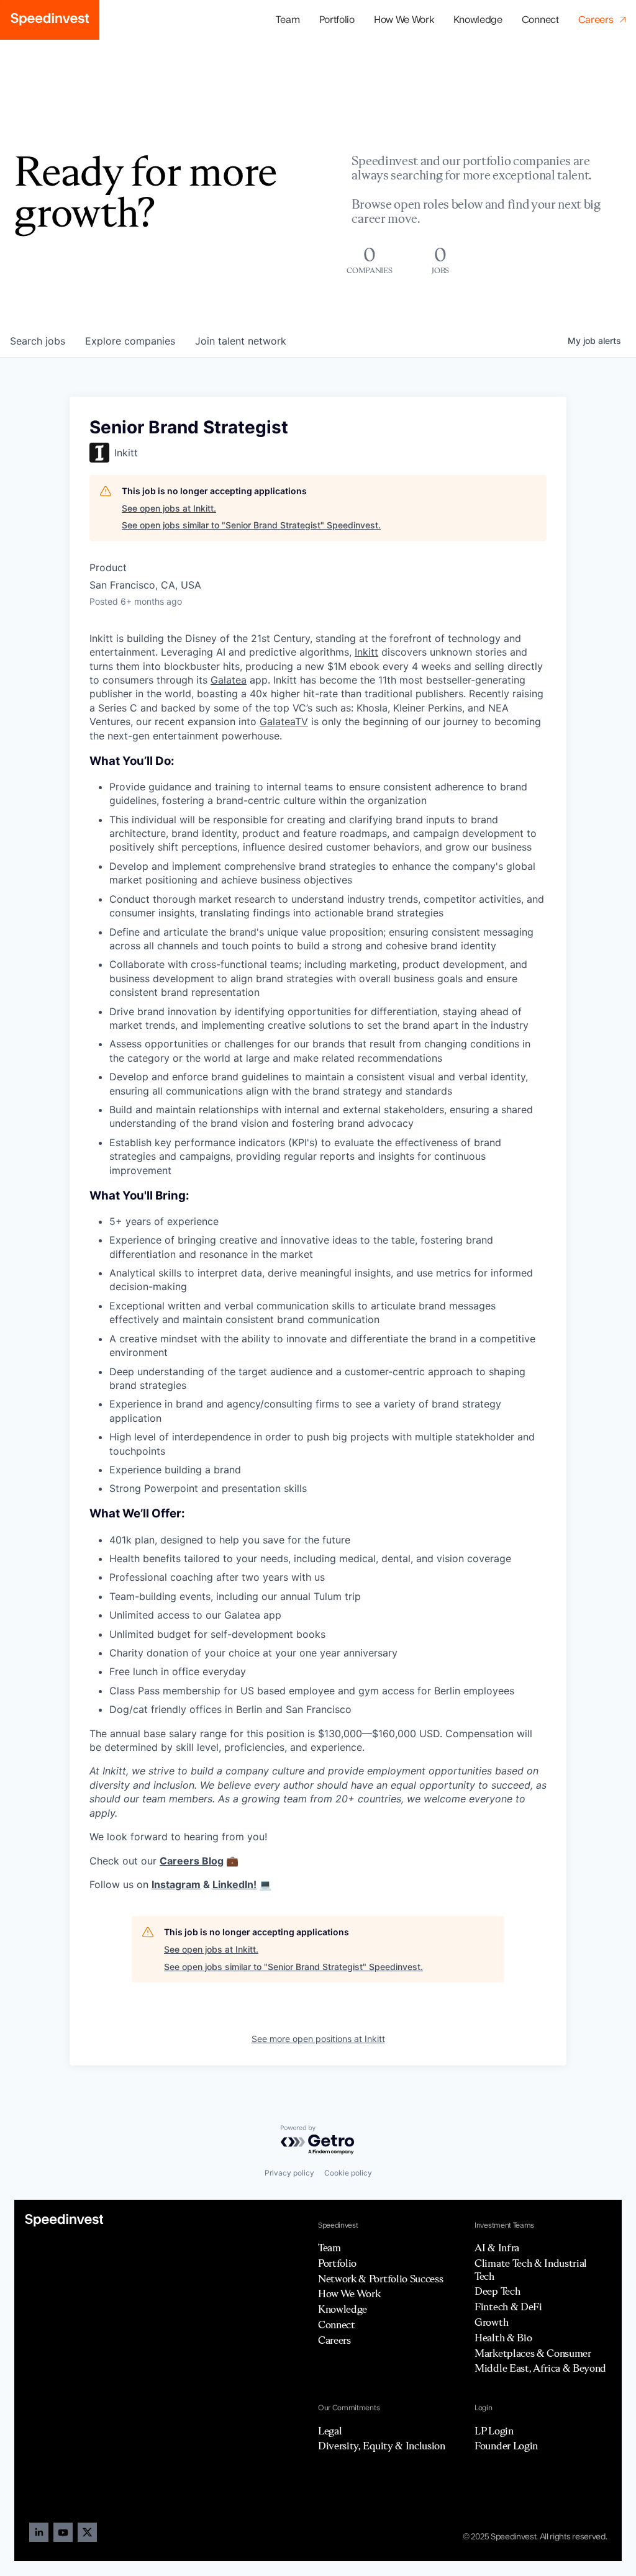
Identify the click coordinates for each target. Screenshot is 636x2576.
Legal (330, 2431)
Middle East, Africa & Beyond (540, 2368)
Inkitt (366, 652)
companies (130, 341)
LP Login (494, 2431)
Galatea (229, 680)
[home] (50, 20)
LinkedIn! (234, 1884)
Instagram (176, 1884)
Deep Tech (497, 2291)
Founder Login (506, 2446)
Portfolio (337, 2263)
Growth (491, 2322)
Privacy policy (289, 2173)
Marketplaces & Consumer (533, 2353)
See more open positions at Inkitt (318, 2039)
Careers (334, 2340)
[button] (337, 20)
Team (288, 20)
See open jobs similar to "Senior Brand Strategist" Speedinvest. (251, 525)
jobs (38, 341)
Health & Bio (503, 2338)
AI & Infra (497, 2248)
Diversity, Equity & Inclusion (382, 2446)
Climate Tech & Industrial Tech (531, 2270)
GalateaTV (284, 721)
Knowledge (478, 20)
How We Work (404, 20)
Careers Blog (192, 1861)
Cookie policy (348, 2173)
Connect (540, 20)
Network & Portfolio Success (380, 2279)
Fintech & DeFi (508, 2307)
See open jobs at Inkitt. (169, 508)
